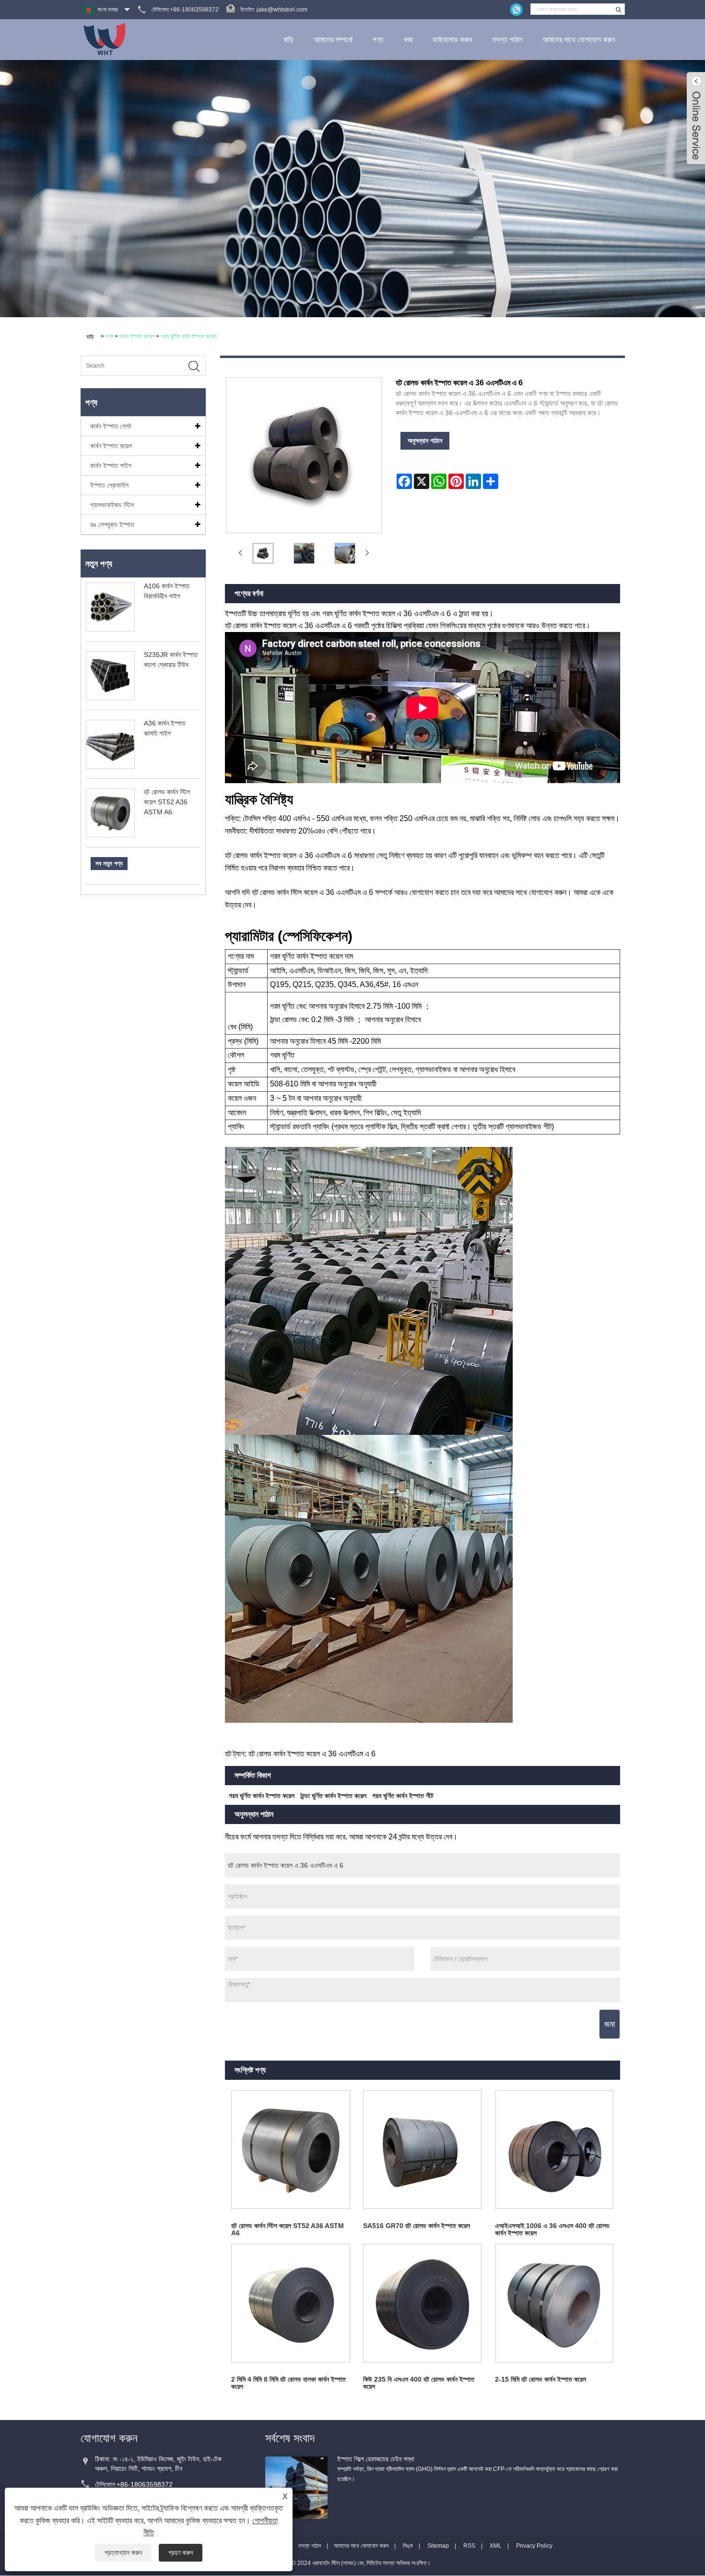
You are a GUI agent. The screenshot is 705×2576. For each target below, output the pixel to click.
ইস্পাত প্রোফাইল (109, 485)
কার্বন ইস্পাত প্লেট (111, 426)
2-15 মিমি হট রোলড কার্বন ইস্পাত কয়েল (540, 2379)
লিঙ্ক (408, 2546)
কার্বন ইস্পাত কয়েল (137, 336)
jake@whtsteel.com (282, 10)
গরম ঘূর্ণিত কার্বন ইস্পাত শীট (403, 1796)
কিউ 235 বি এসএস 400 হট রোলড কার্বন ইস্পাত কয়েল (419, 2383)
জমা (610, 2024)
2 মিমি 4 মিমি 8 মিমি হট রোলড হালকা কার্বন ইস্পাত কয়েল (288, 2383)
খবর (408, 40)
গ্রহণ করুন (181, 2552)
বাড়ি (288, 40)
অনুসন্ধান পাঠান (425, 441)
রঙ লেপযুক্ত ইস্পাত (112, 525)
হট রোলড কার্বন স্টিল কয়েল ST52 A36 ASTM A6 (167, 802)
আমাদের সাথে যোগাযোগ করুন (579, 40)
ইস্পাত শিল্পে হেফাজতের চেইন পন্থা (376, 2459)
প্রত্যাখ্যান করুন (123, 2552)
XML (496, 2546)
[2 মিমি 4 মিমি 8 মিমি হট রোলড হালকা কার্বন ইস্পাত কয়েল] (291, 2303)
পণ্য (378, 40)
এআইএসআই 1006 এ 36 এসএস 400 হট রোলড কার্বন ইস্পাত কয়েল (552, 2229)
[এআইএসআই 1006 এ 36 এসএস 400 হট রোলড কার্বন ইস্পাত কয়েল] (554, 2150)
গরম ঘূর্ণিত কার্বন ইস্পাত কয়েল (188, 336)
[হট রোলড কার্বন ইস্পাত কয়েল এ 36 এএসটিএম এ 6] (263, 553)
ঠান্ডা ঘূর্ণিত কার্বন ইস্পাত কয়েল (333, 1796)
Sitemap (438, 2546)
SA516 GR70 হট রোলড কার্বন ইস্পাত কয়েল (417, 2226)
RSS (469, 2546)
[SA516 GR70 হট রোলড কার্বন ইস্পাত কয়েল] (422, 2150)
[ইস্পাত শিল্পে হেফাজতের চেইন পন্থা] (296, 2487)
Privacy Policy (534, 2546)
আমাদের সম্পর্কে (333, 40)
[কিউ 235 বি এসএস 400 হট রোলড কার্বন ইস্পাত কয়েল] (422, 2303)
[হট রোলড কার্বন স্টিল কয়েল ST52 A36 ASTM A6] (291, 2150)
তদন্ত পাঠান (507, 40)
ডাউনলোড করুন (452, 40)
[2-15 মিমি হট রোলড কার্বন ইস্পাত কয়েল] (554, 2303)
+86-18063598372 (145, 2484)
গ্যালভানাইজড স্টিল (112, 505)
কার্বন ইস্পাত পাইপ (111, 465)
